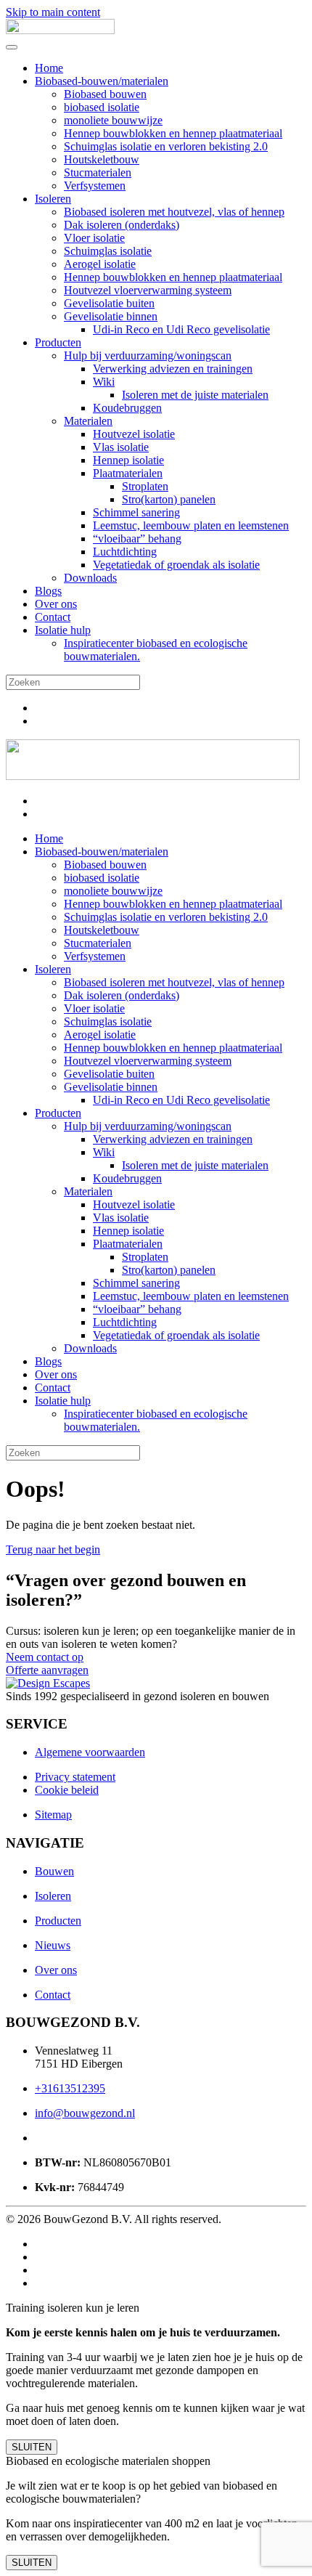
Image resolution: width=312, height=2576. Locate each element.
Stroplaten (145, 486)
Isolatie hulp (63, 630)
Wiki (104, 382)
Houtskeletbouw (102, 159)
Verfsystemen (95, 186)
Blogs (48, 591)
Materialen (88, 421)
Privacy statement (75, 1777)
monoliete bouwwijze (113, 120)
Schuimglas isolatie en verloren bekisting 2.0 (166, 146)
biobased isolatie (102, 107)
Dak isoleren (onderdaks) (122, 225)
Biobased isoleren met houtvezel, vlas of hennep (174, 212)
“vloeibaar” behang (137, 539)
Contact (53, 617)
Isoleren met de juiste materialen (195, 395)
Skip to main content (53, 12)
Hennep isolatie (128, 460)
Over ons (56, 604)
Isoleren (53, 199)
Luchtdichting (125, 552)
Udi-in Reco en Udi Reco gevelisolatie (181, 329)
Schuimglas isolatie (108, 251)
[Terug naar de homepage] (60, 30)
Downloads (90, 578)
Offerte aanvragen (47, 1670)
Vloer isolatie (94, 238)
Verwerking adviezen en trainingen (173, 369)
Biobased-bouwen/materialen (102, 81)
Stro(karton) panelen (169, 499)
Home (49, 68)
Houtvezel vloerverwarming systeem (148, 290)
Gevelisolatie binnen (111, 316)
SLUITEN (32, 2447)
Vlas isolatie (121, 447)
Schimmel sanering (136, 512)
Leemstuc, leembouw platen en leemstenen (191, 525)
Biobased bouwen (105, 94)
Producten (58, 342)
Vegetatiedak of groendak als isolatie (176, 565)
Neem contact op (45, 1657)
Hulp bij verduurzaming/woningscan (148, 355)
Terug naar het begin (53, 1549)
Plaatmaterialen (128, 473)
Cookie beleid (67, 1790)
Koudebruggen (127, 408)
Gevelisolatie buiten (109, 303)
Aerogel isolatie (100, 264)
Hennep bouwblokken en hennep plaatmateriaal (173, 133)
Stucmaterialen (98, 172)
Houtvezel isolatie (134, 434)
